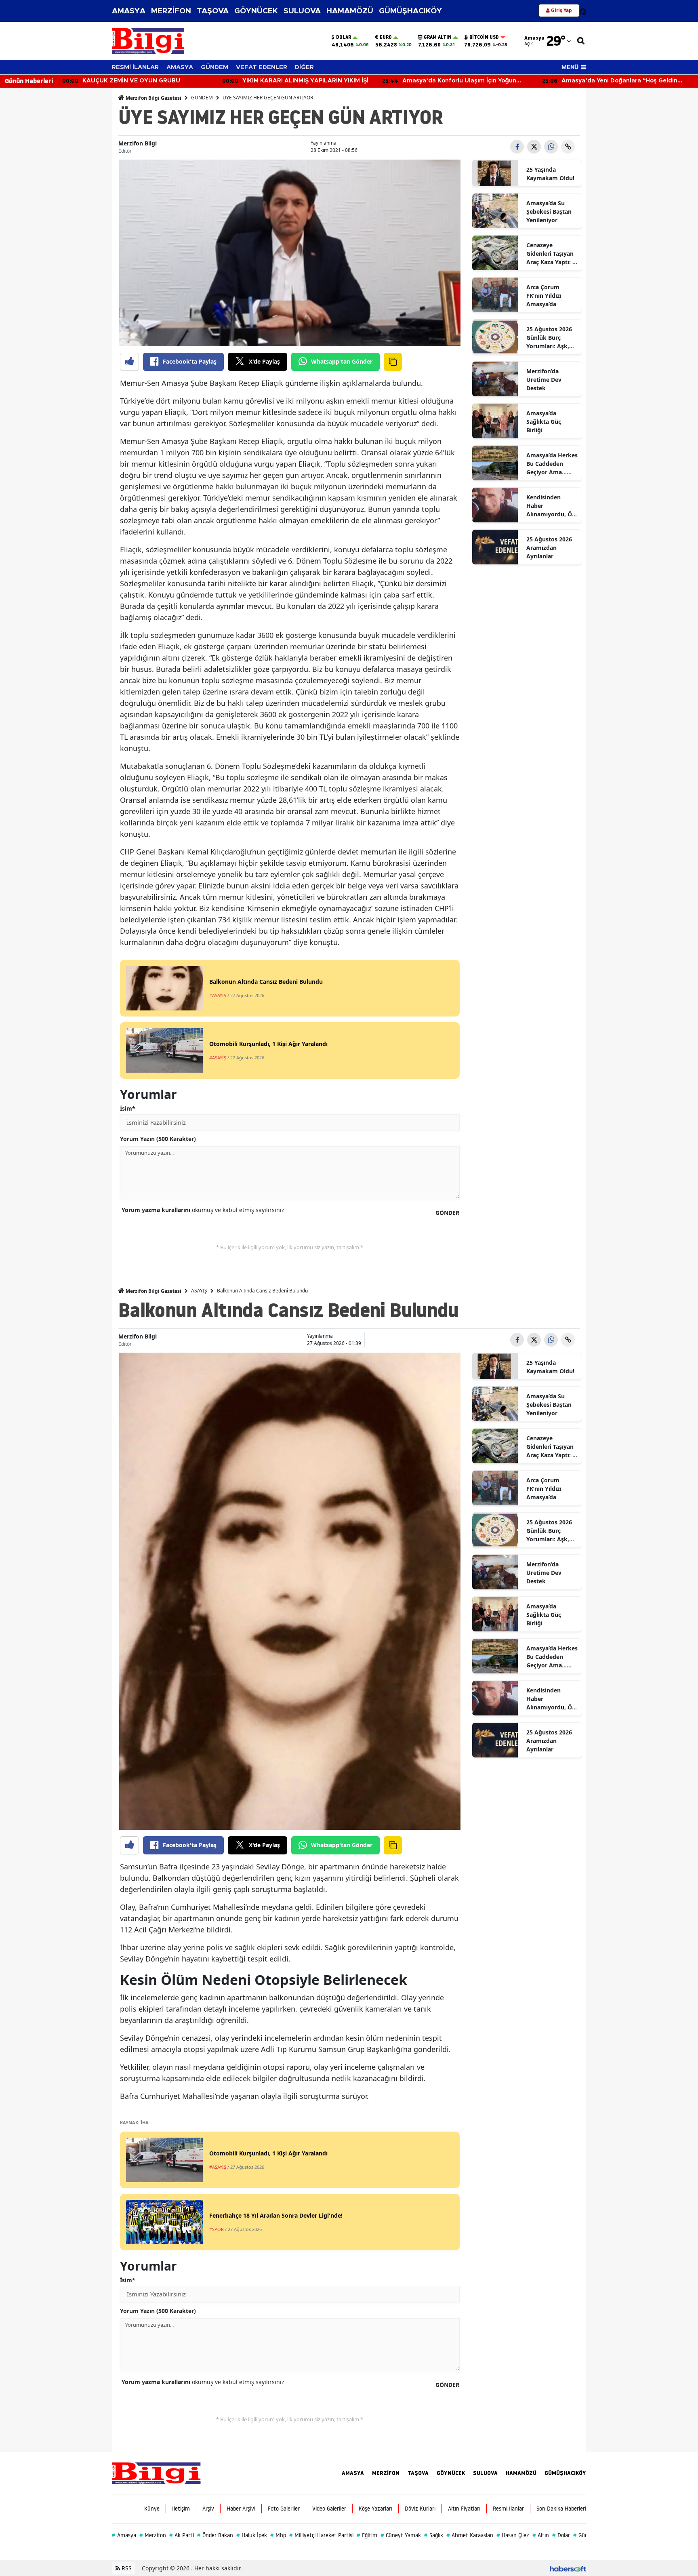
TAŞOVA (213, 11)
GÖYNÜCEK (256, 11)
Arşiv (208, 2509)
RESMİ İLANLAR (135, 67)
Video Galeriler (329, 2509)
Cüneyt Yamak (401, 2535)
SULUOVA (302, 11)
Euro (386, 37)
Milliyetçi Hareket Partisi (321, 2535)
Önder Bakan (215, 2535)
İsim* (128, 1108)
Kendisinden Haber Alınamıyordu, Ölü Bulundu (552, 506)
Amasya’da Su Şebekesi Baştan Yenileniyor (549, 212)
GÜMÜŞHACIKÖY (410, 11)
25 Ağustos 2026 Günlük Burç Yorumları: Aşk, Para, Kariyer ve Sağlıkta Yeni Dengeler (549, 338)
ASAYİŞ (199, 1291)
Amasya (124, 2535)
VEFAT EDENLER (262, 67)
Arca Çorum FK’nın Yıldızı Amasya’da (544, 296)
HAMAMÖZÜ (350, 11)
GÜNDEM (214, 67)
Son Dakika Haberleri (561, 2509)
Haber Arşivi (241, 2509)
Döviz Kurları (420, 2509)
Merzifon (153, 2535)
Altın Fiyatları (464, 2509)
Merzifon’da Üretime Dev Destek (544, 380)
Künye (152, 2509)
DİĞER (304, 67)
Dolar (344, 37)
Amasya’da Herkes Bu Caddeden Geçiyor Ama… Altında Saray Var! (552, 464)
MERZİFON (171, 11)
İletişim (181, 2509)
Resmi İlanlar (508, 2509)
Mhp (278, 2535)
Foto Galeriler (284, 2509)
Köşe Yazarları (375, 2509)
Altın (541, 2535)
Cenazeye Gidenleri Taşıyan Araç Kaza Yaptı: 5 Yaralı (551, 254)
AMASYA (129, 11)
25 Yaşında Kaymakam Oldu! (550, 174)
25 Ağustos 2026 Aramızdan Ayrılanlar (549, 548)
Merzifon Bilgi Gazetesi (153, 98)
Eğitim (367, 2535)
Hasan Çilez (513, 2535)
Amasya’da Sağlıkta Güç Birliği (544, 422)
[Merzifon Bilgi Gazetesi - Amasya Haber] (156, 2473)
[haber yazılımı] (568, 2568)
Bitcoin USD (484, 37)
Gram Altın (438, 37)
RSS (126, 2568)
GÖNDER (447, 1213)
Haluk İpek (252, 2535)
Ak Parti (182, 2535)
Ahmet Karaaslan (470, 2535)
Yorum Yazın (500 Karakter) (158, 1139)
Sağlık (434, 2535)
